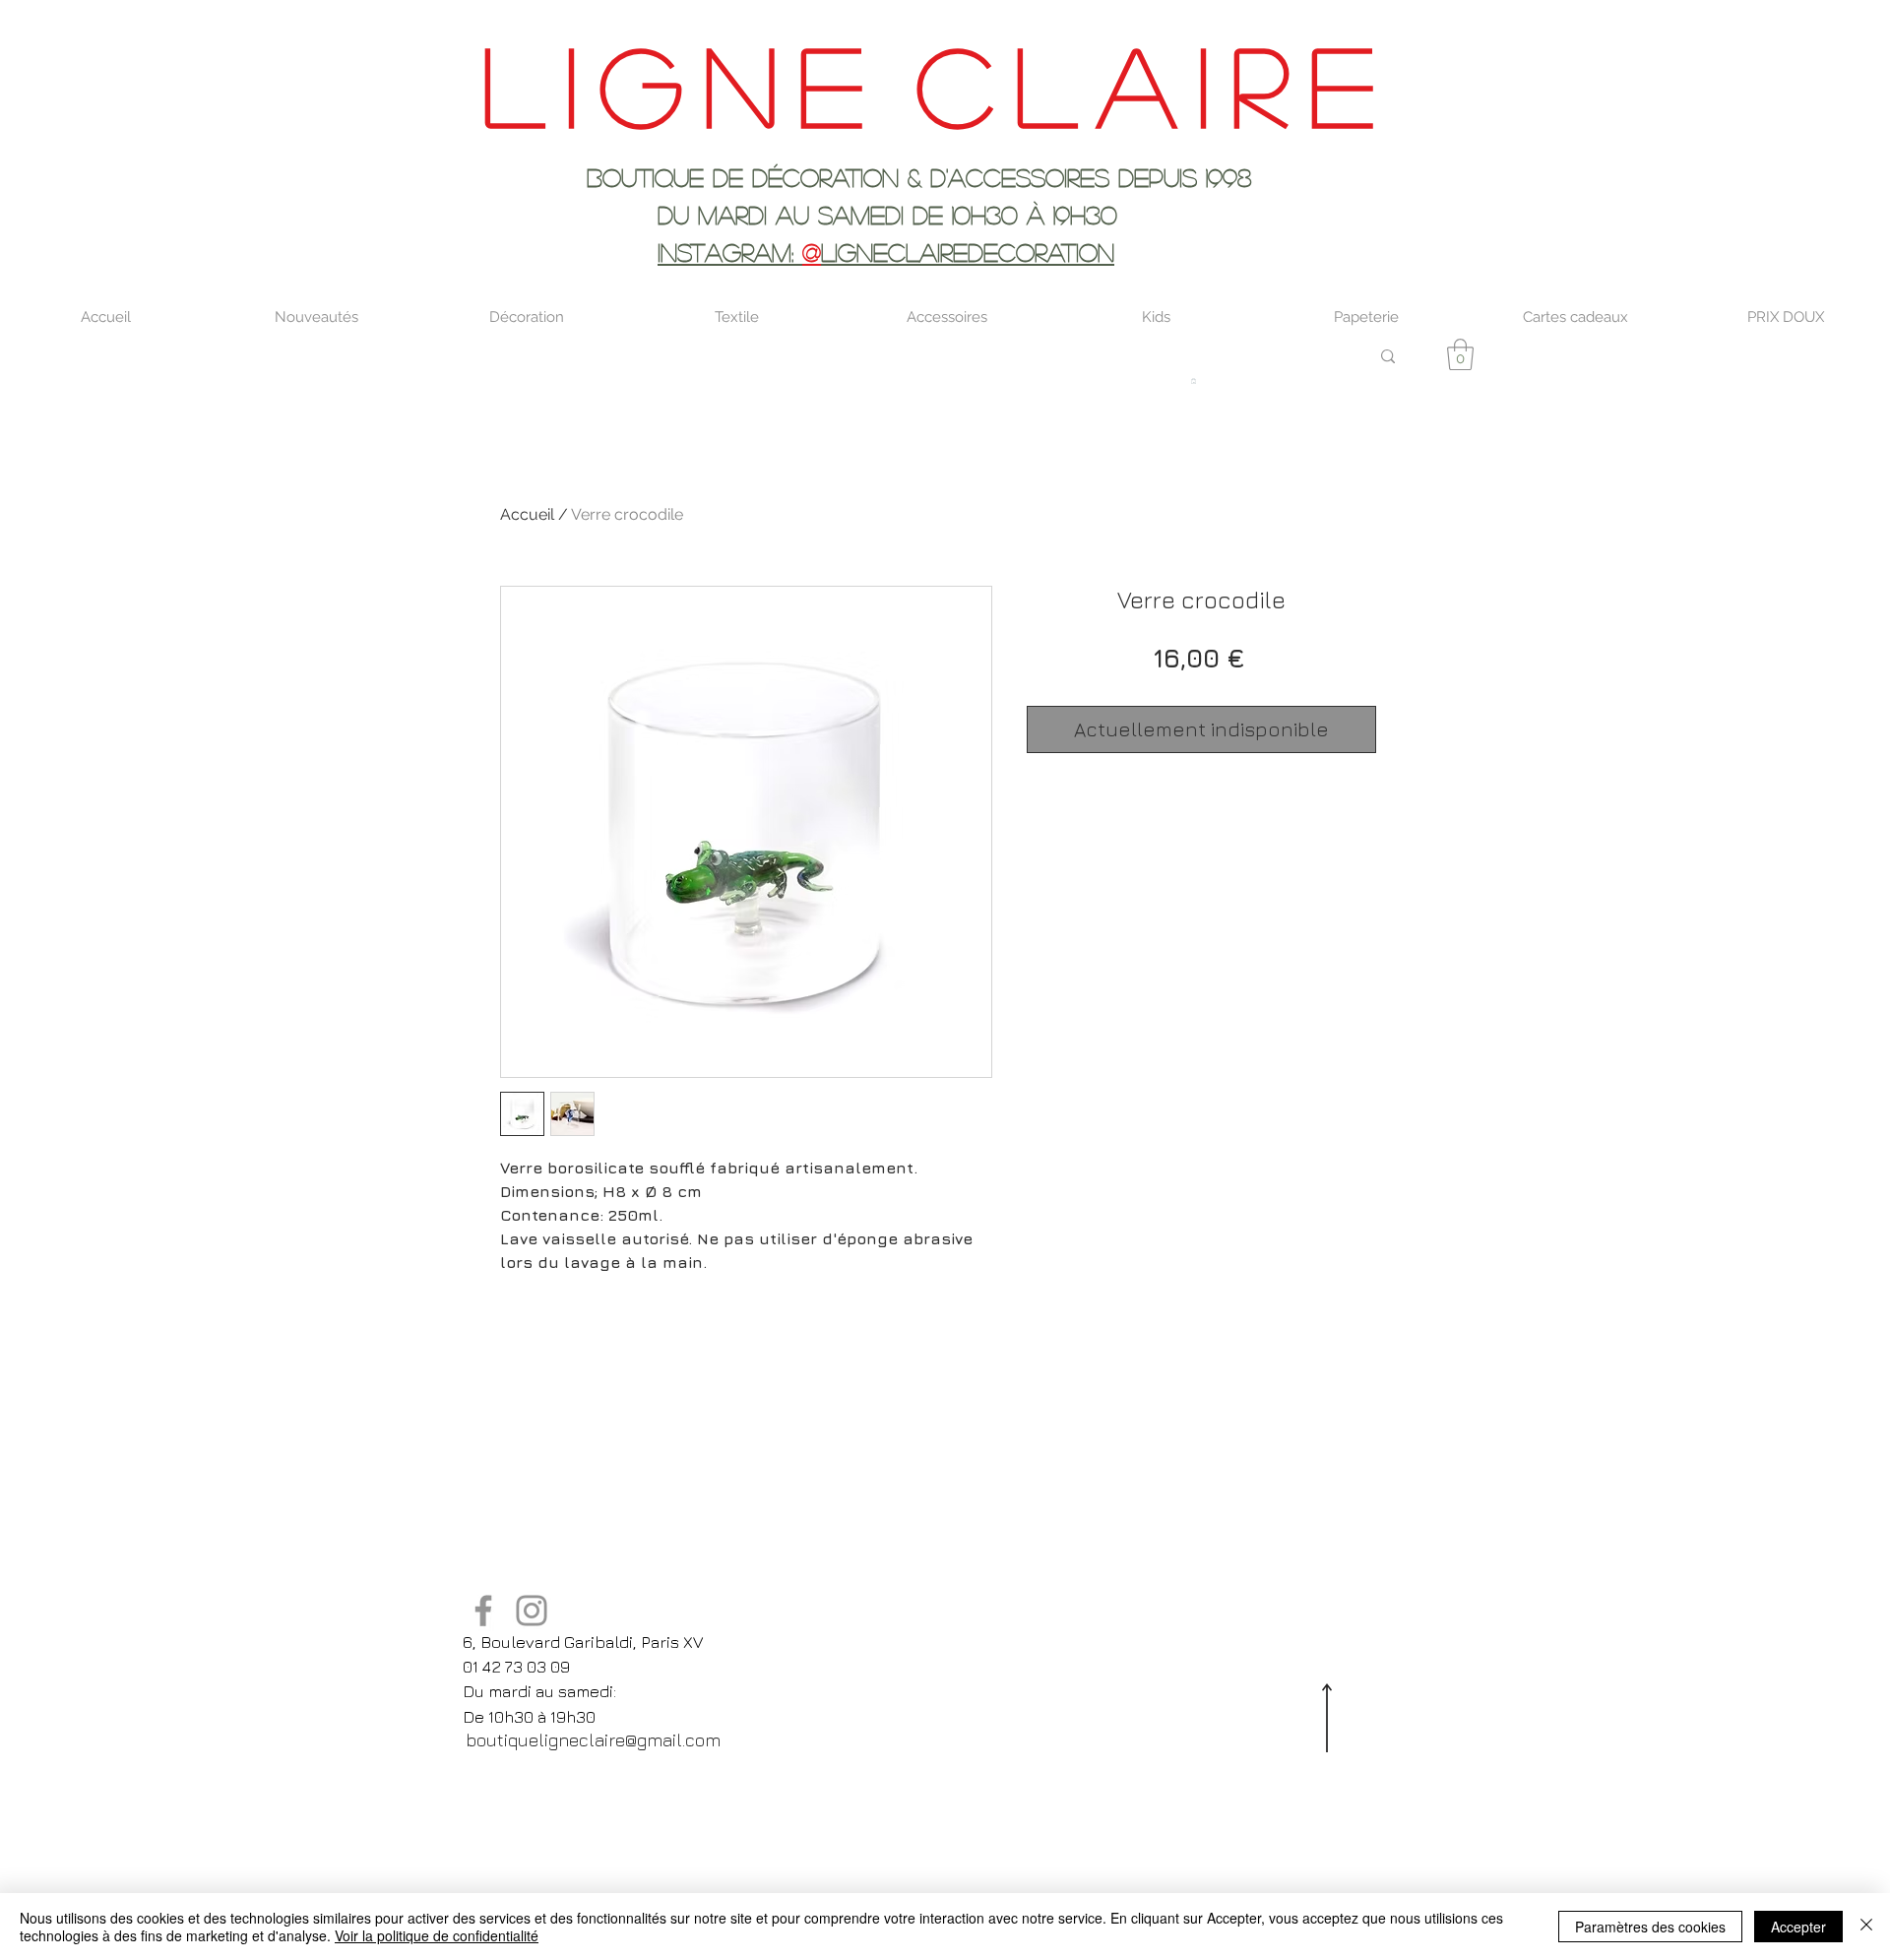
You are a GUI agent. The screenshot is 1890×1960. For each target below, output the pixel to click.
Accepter (1798, 1927)
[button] (1460, 354)
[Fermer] (1866, 1927)
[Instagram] (532, 1611)
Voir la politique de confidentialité (437, 1935)
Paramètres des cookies (1650, 1927)
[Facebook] (483, 1611)
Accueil (527, 514)
